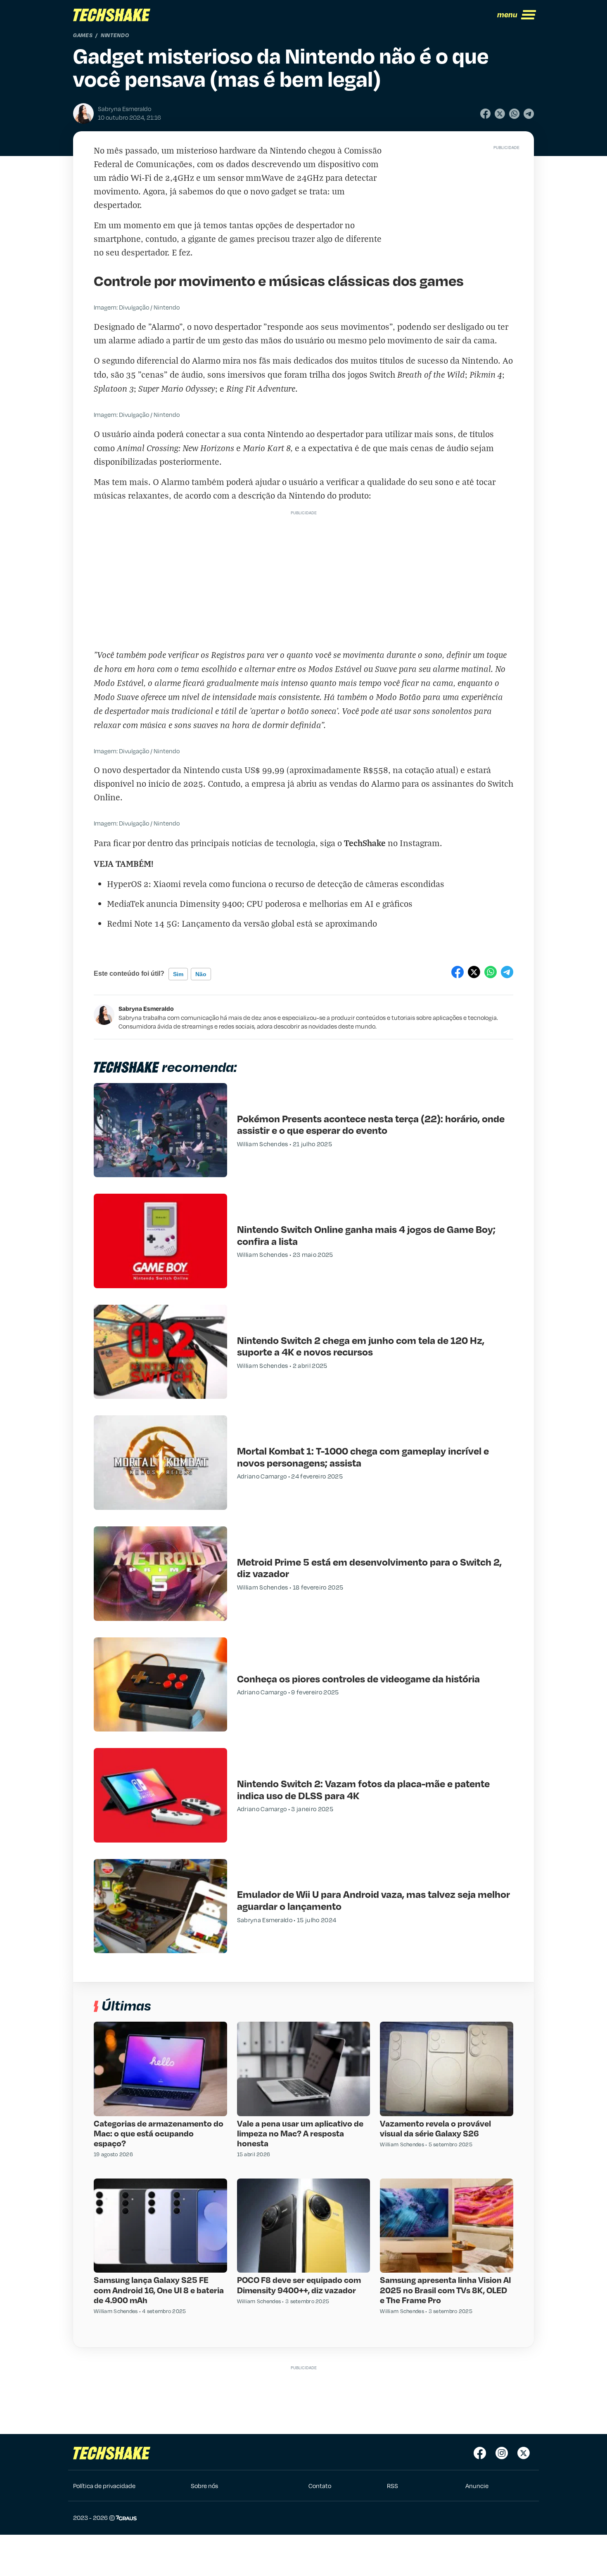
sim (178, 974)
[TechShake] (112, 15)
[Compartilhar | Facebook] (485, 114)
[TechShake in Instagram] (502, 2453)
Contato (320, 2486)
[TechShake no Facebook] (480, 2453)
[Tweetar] (500, 114)
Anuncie (477, 2486)
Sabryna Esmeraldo (146, 1008)
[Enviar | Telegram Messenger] (529, 114)
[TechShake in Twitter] (524, 2453)
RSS (392, 2486)
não (201, 974)
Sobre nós (204, 2486)
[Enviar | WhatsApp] (514, 114)
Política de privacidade (104, 2486)
